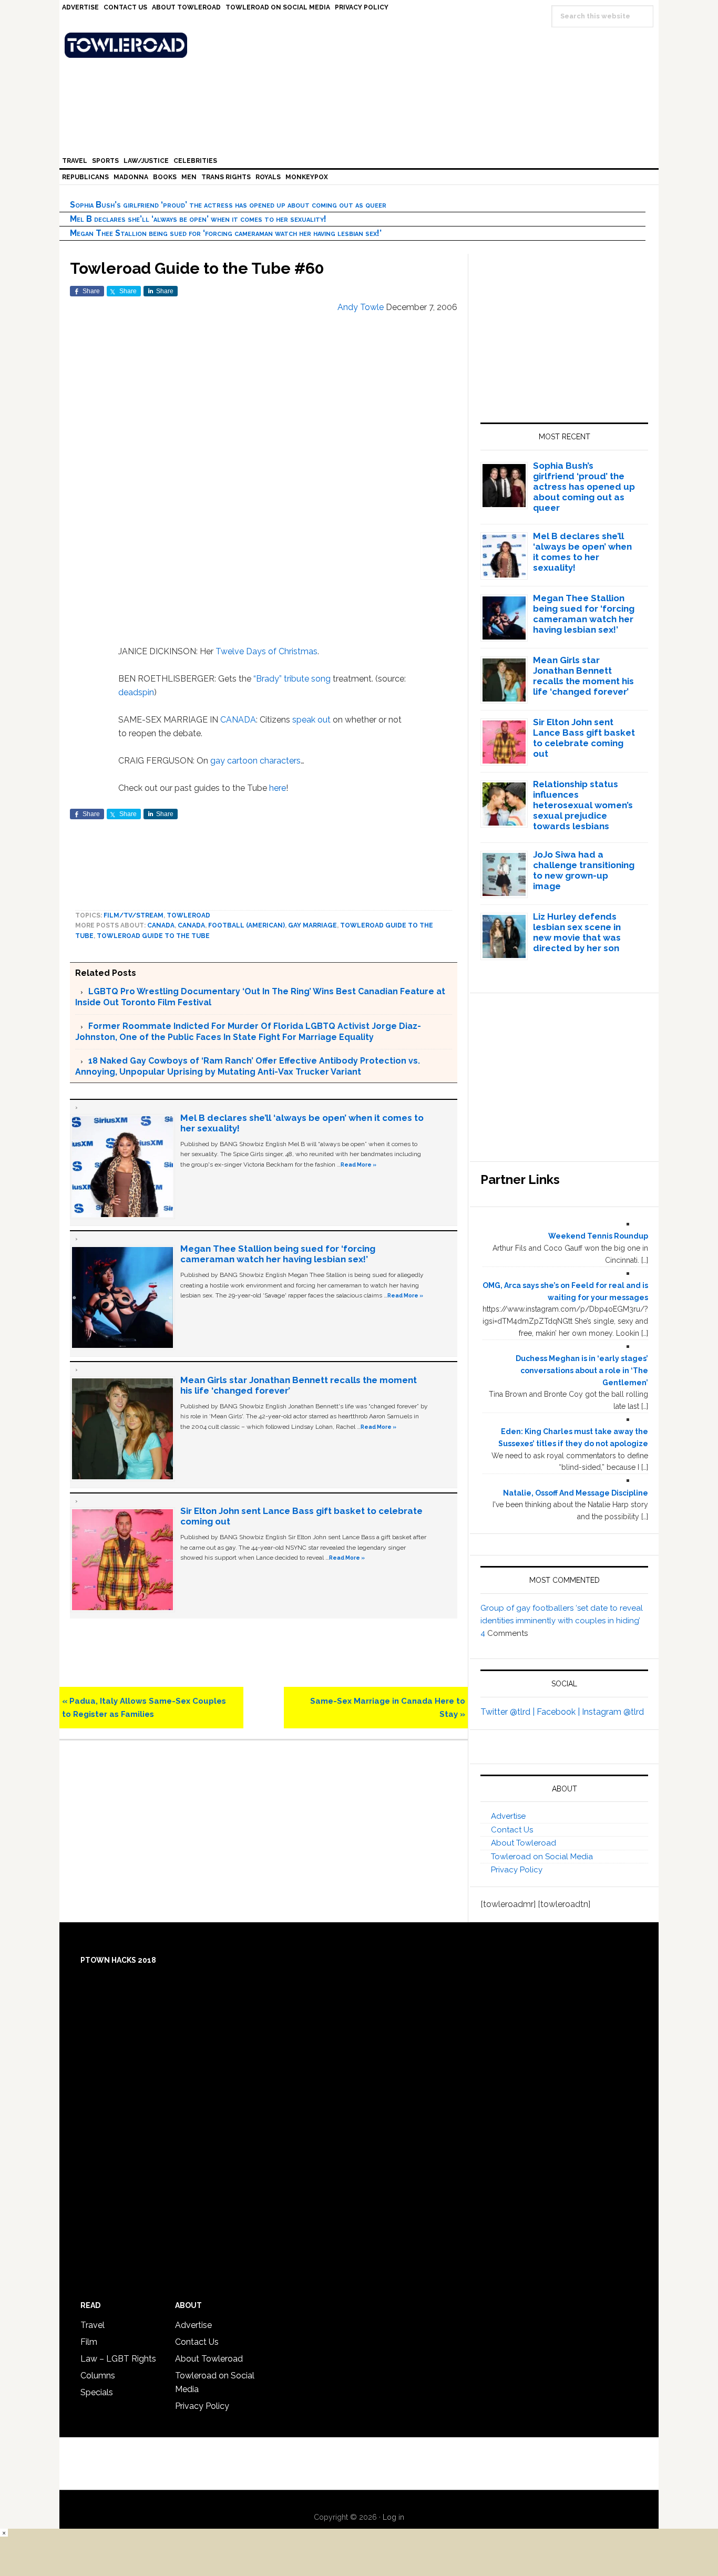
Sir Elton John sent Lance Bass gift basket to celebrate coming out (584, 738)
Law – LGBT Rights (118, 2359)
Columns (98, 2376)
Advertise (508, 1816)
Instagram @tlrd (613, 1712)
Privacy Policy (517, 1870)
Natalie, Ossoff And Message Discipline (576, 1493)
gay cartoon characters (255, 761)
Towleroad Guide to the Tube (153, 936)
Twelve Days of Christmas (266, 651)
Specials (97, 2392)
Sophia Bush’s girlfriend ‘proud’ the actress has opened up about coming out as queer (228, 205)
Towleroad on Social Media (542, 1857)
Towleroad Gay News (362, 45)
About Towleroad (524, 1843)
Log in (393, 2517)
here (278, 788)
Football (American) (247, 925)
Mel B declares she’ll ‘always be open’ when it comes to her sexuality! (198, 219)
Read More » (358, 1165)
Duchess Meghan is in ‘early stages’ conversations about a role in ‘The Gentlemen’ (582, 1371)
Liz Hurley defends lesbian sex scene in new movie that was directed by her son (577, 932)
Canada (161, 925)
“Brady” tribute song (292, 679)
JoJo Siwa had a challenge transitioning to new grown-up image (584, 870)
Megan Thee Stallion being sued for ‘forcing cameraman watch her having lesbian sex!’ (226, 233)
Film (89, 2342)
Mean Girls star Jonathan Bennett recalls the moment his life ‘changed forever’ (583, 676)
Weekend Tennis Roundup (598, 1236)
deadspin (136, 692)
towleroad (188, 915)
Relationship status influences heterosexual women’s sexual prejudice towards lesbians (583, 805)
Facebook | (559, 1712)
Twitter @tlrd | (509, 1712)
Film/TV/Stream (134, 915)
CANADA (238, 720)
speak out (311, 720)
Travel (93, 2325)
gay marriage (312, 925)
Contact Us (512, 1830)
